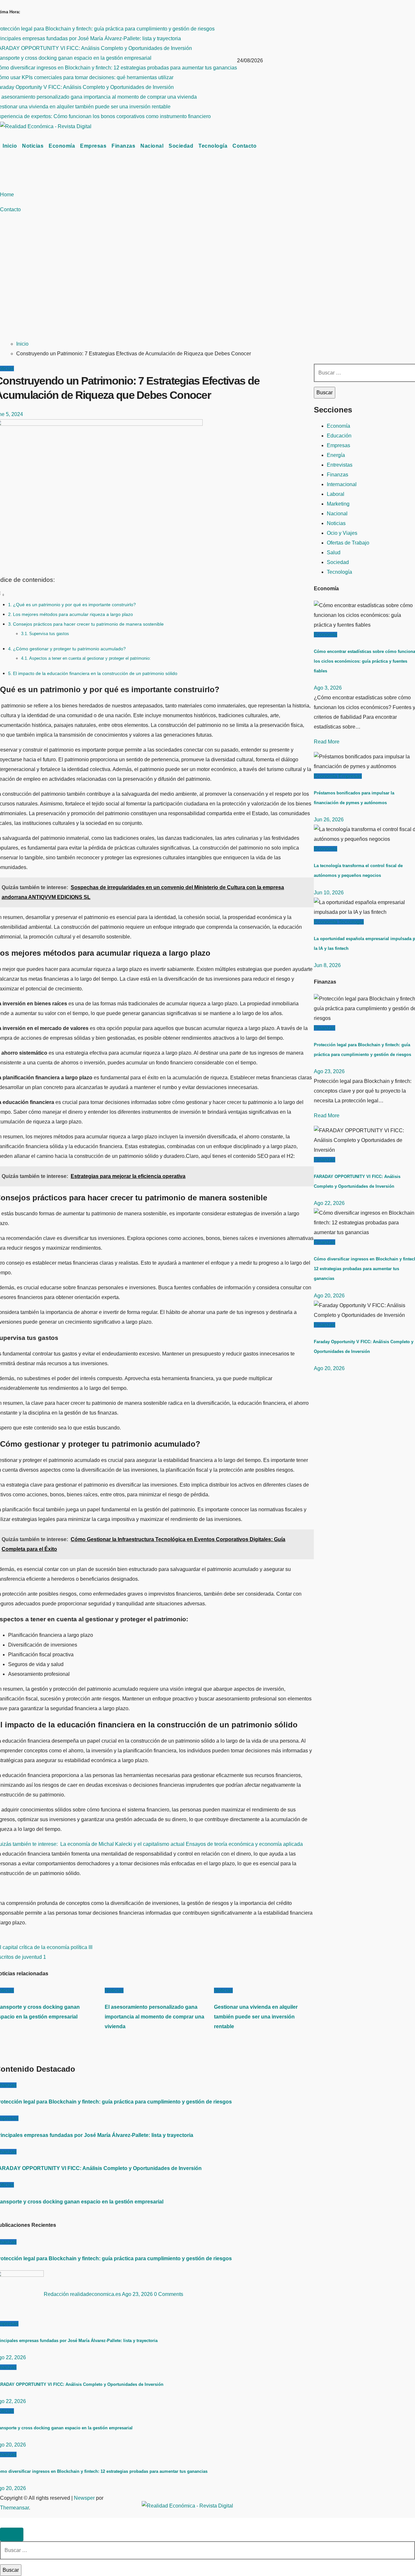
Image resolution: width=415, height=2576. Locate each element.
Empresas (93, 146)
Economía (62, 146)
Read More (327, 742)
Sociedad (181, 146)
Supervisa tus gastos (49, 634)
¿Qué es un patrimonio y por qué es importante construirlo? (74, 605)
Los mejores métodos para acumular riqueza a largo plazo (73, 614)
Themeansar (14, 2508)
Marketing (338, 504)
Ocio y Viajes (342, 533)
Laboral (336, 494)
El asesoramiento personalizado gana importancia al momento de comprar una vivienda (154, 2017)
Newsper (84, 2498)
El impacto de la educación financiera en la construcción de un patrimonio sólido (95, 673)
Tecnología (213, 146)
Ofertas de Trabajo (348, 543)
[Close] (12, 2534)
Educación (339, 436)
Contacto (244, 146)
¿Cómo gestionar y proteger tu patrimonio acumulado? (69, 649)
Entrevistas (340, 465)
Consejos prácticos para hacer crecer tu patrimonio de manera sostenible (88, 624)
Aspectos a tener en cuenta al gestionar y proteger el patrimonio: (90, 658)
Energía (336, 455)
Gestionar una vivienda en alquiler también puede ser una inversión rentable (256, 2017)
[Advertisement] (207, 285)
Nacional (152, 146)
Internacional (342, 484)
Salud (334, 552)
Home (7, 195)
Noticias (33, 146)
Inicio (10, 146)
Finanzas (123, 146)
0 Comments (169, 2294)
